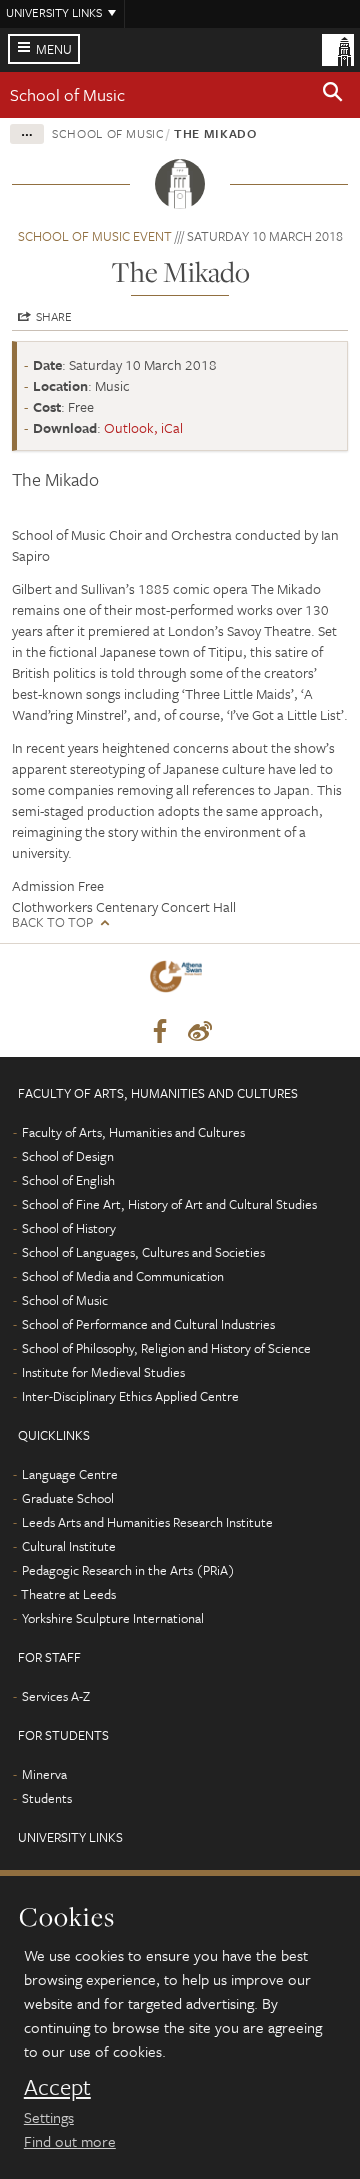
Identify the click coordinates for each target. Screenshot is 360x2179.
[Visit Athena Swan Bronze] (180, 980)
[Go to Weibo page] (200, 1032)
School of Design (68, 1156)
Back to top (52, 922)
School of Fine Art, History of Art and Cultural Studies (169, 1204)
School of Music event (95, 236)
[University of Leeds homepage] (338, 48)
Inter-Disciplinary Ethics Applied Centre (130, 1396)
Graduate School (68, 1498)
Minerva (44, 1774)
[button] (333, 95)
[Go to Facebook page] (160, 1032)
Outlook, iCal (143, 427)
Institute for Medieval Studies (103, 1372)
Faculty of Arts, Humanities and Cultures (133, 1132)
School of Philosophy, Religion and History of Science (166, 1348)
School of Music (67, 94)
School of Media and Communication (123, 1276)
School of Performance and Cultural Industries (148, 1324)
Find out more (70, 2141)
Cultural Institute (69, 1546)
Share (54, 316)
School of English (68, 1180)
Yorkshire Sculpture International (113, 1618)
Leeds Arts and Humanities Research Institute (147, 1522)
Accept (57, 2087)
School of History (69, 1228)
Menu (54, 49)
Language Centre (70, 1474)
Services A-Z (56, 1696)
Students (47, 1798)
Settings (49, 2117)
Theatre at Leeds (68, 1594)
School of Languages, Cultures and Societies (143, 1252)
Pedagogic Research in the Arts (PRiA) (128, 1570)
